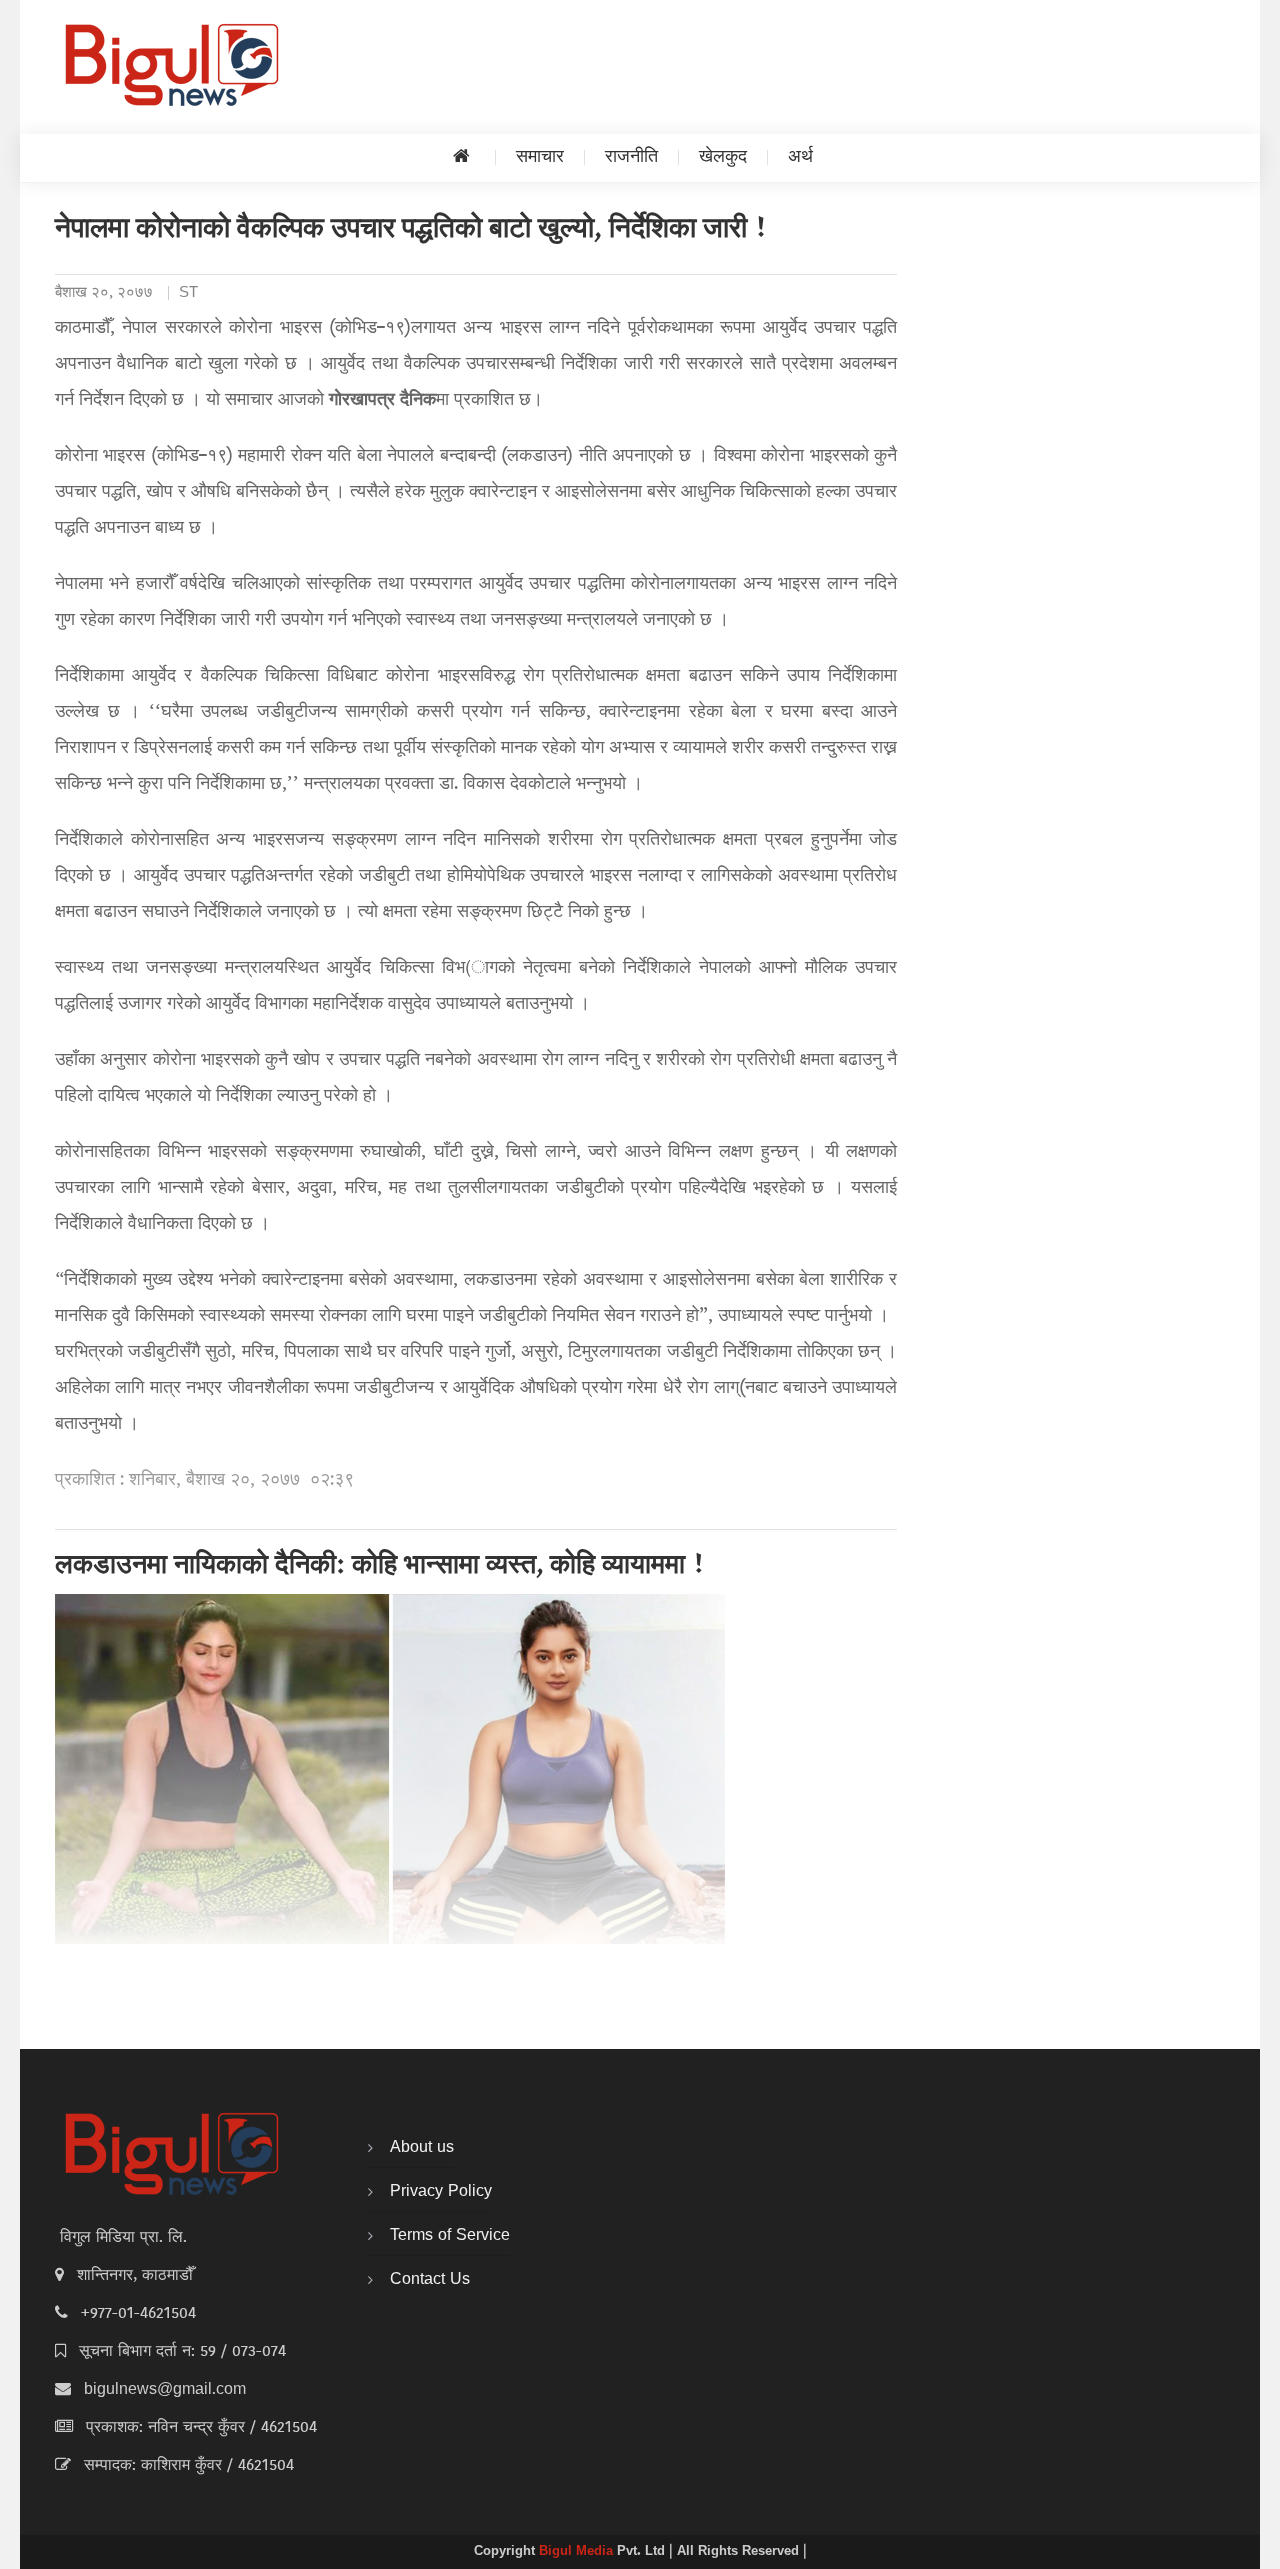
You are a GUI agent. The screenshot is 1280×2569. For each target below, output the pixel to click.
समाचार (540, 157)
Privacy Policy (441, 2192)
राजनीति (631, 157)
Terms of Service (450, 2236)
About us (422, 2148)
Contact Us (430, 2280)
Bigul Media (578, 2552)
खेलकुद (723, 157)
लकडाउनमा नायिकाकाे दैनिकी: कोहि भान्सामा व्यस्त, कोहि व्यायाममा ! (380, 1567)
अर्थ (800, 157)
